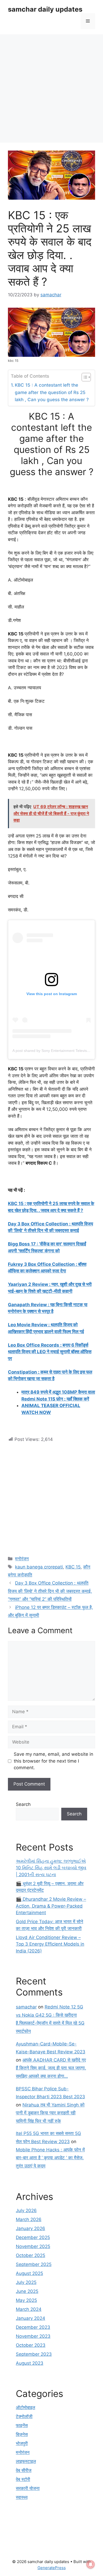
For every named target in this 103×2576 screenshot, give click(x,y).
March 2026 (29, 2219)
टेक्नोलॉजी (24, 2416)
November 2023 (33, 2336)
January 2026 (31, 2228)
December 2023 (33, 2327)
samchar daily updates (45, 9)
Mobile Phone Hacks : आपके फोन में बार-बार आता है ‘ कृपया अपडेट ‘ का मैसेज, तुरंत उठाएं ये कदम (50, 2158)
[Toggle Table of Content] (84, 377)
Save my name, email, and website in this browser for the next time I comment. (53, 1761)
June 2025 (27, 2291)
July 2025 (26, 2282)
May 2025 (26, 2300)
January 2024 (31, 2318)
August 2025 (29, 2273)
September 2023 (34, 2354)
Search (23, 1804)
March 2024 (29, 2309)
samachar (26, 2007)
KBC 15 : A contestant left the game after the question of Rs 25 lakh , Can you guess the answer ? (52, 392)
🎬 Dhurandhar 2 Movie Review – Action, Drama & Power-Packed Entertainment (51, 1906)
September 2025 (34, 2264)
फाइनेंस (22, 2425)
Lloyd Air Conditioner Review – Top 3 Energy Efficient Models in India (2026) (50, 1944)
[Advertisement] (51, 88)
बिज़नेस (22, 2434)
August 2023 (30, 2363)
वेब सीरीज (24, 2470)
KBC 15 (73, 1567)
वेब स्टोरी (23, 2479)
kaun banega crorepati (39, 1567)
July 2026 (26, 2210)
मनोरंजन (22, 1559)
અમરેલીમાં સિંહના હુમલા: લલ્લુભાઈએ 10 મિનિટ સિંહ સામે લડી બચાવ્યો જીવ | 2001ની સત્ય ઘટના (51, 1868)
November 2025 (33, 2246)
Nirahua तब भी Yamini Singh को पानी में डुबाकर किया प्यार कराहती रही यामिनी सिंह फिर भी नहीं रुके (50, 2113)
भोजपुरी (22, 2443)
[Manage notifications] (91, 2564)
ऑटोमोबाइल (25, 2408)
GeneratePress (52, 2568)
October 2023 (31, 2345)
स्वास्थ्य (22, 2497)
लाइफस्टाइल (26, 2461)
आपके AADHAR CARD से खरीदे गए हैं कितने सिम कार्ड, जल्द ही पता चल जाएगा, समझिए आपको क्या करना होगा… (51, 2068)
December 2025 (33, 2237)
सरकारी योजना (28, 2488)
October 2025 (31, 2255)
